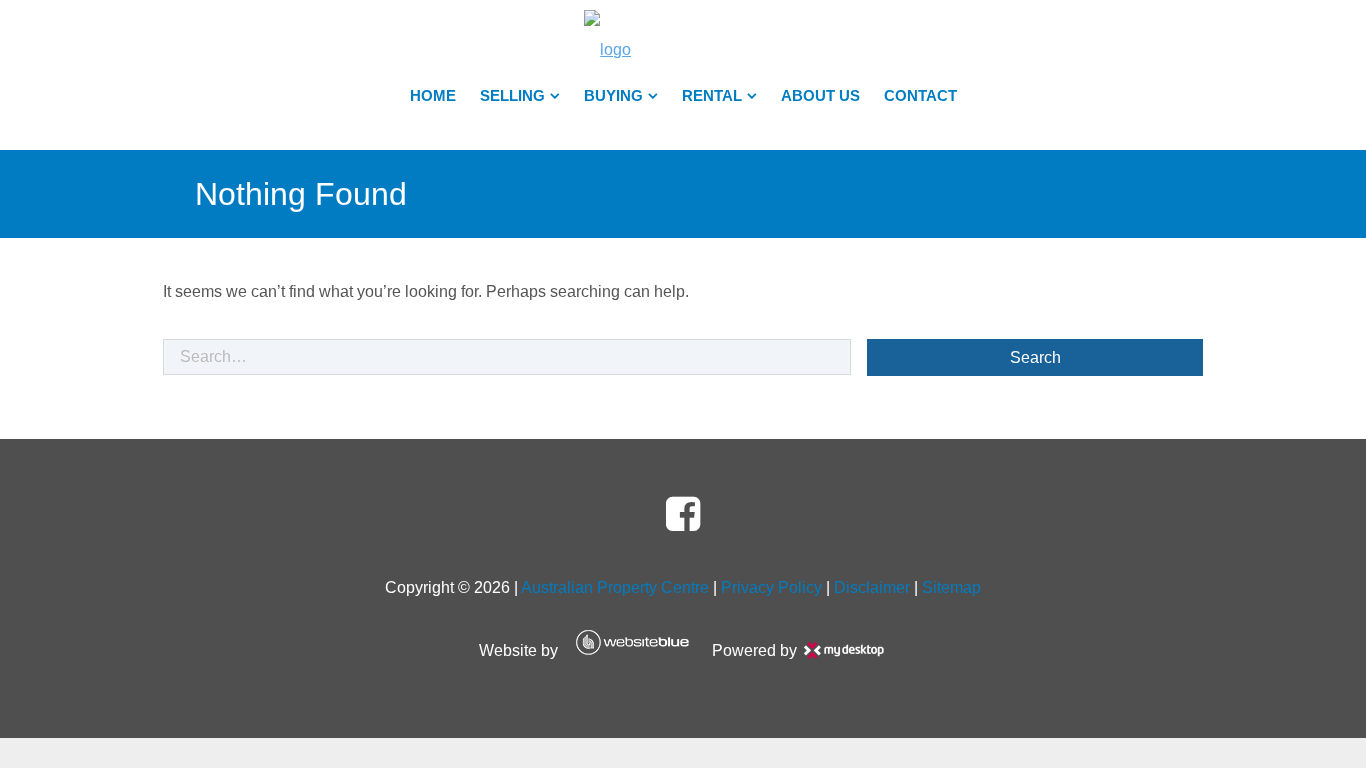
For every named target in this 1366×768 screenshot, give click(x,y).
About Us (820, 96)
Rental (712, 96)
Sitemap (951, 587)
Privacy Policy (771, 587)
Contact (920, 96)
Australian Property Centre (615, 587)
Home (433, 96)
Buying (613, 96)
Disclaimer (872, 587)
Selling (512, 96)
